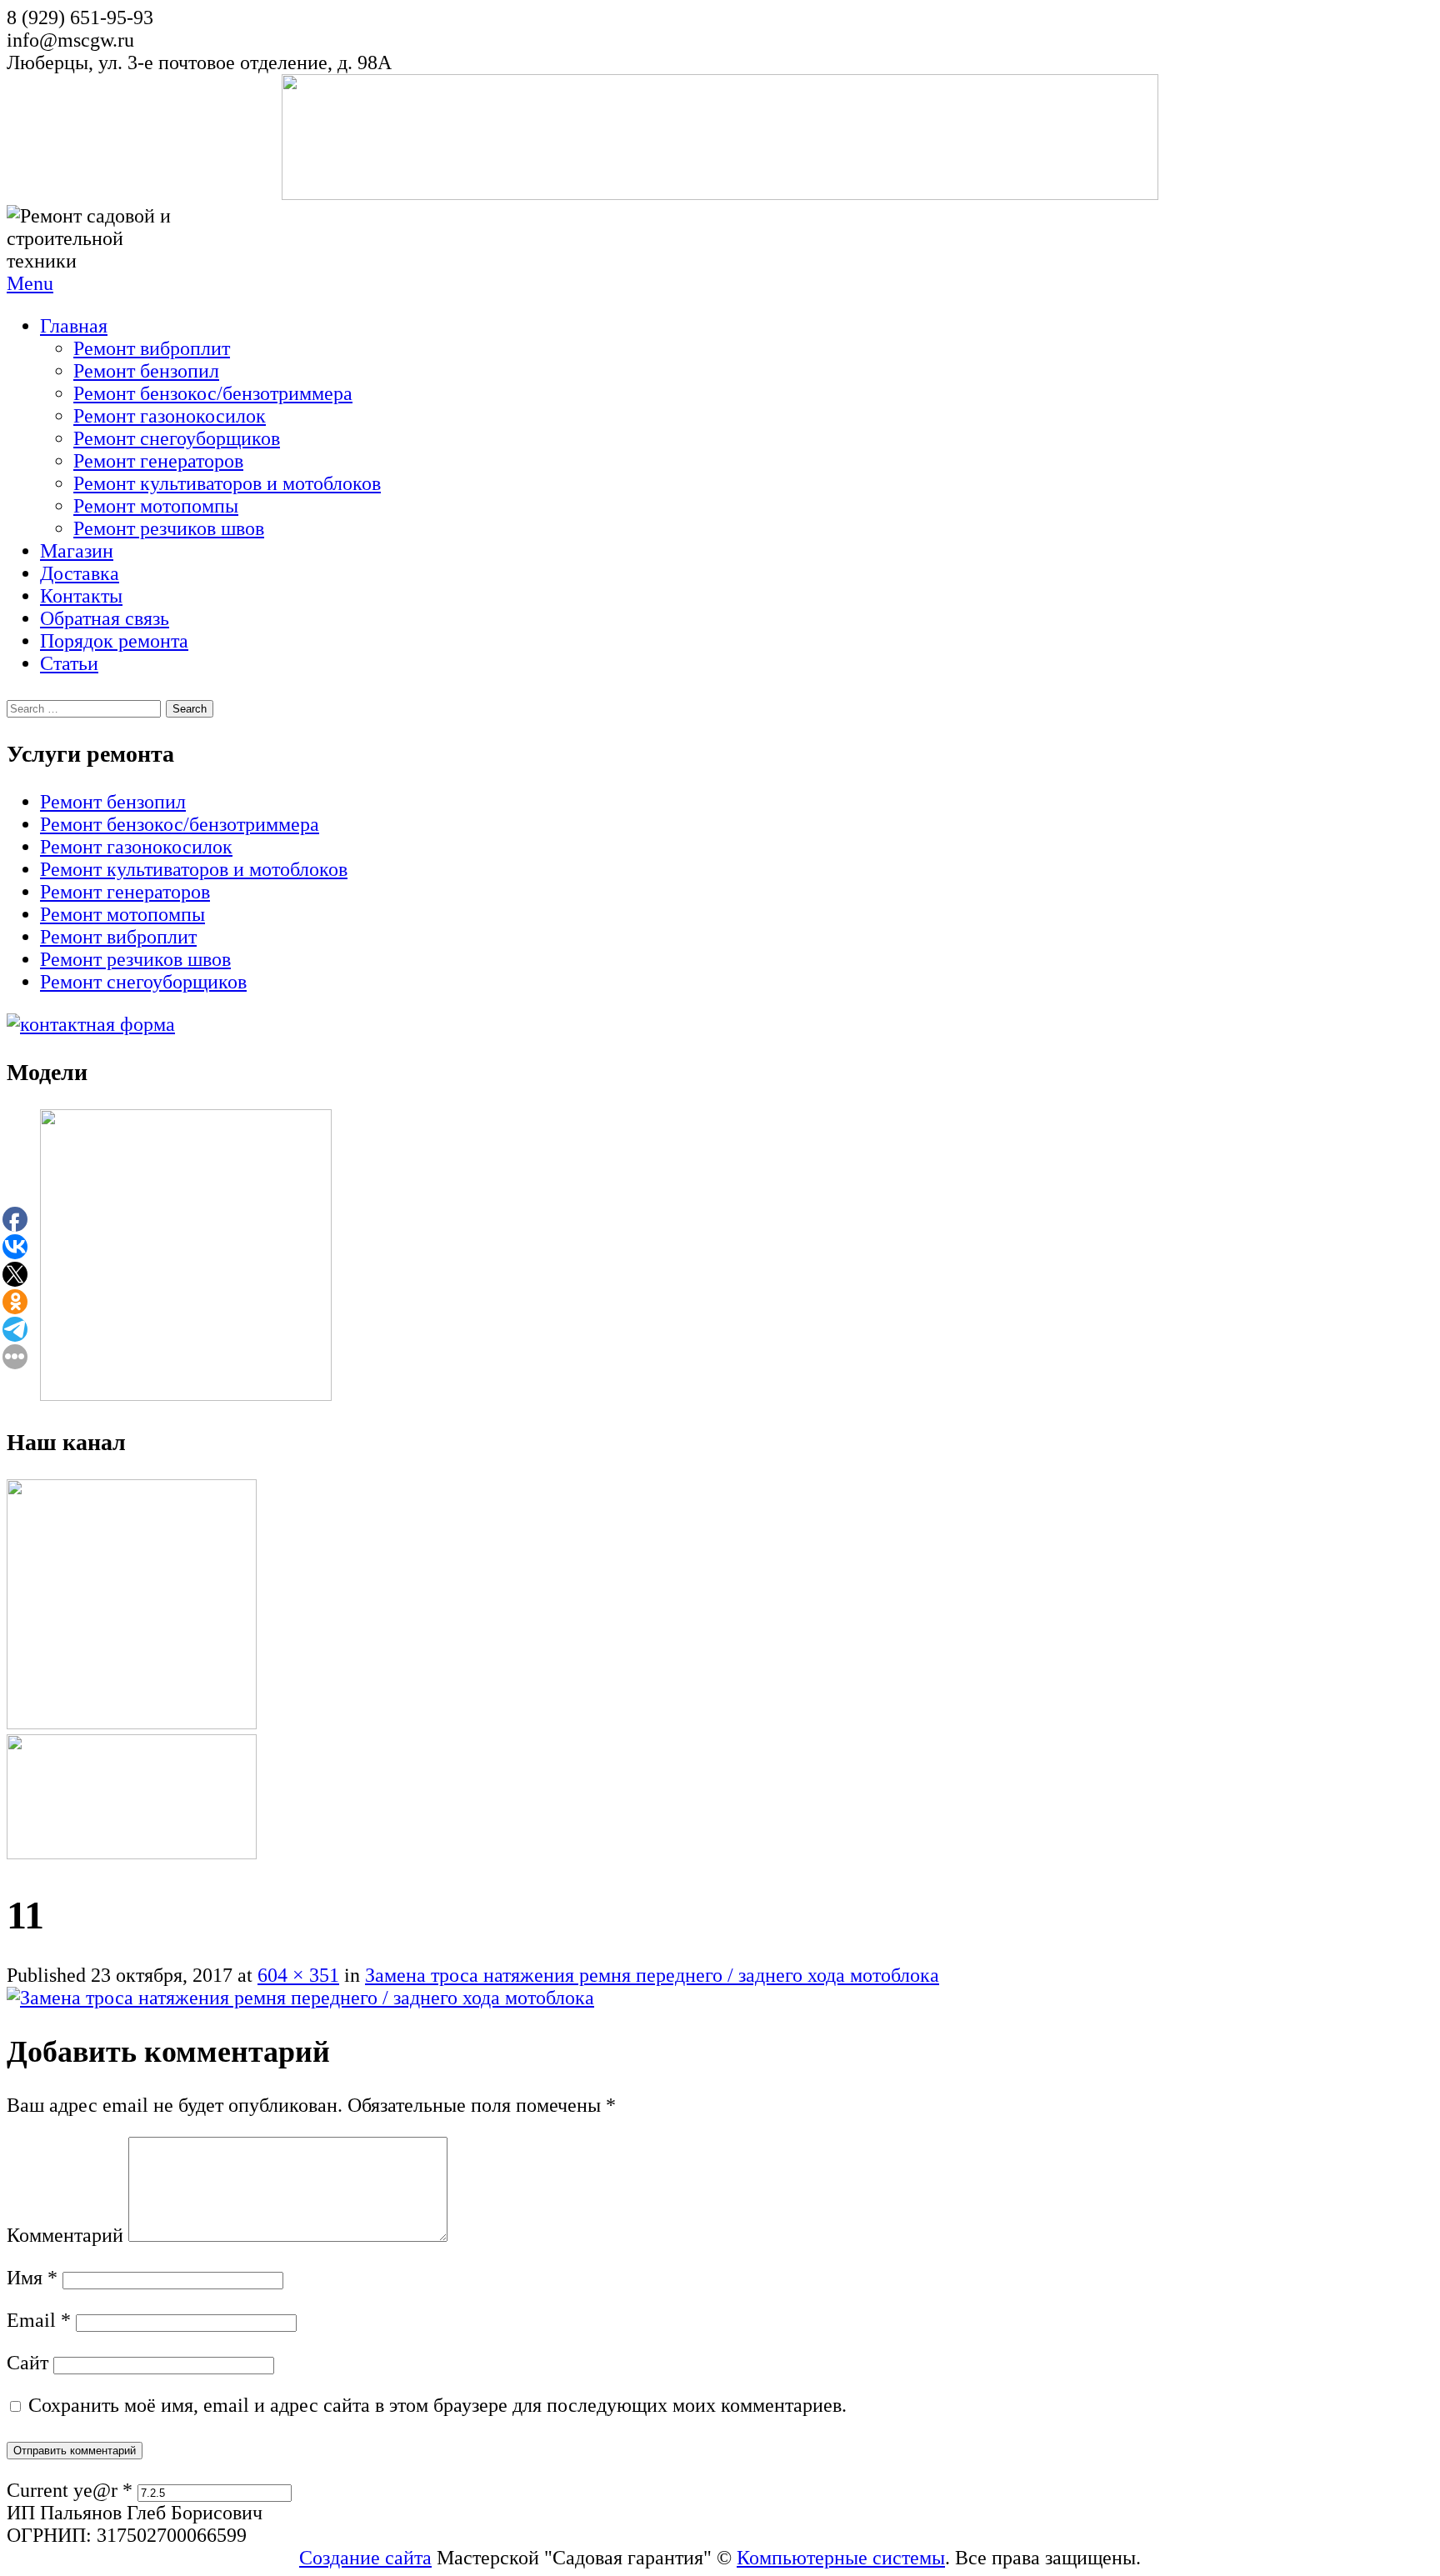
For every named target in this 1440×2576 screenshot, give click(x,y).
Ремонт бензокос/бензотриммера (213, 393)
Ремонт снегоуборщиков (177, 438)
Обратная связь (105, 618)
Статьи (69, 663)
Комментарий (65, 2235)
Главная (74, 326)
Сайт (27, 2363)
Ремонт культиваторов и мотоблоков (227, 483)
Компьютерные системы (841, 2558)
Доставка (80, 573)
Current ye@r (70, 2490)
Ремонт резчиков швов (169, 528)
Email (39, 2320)
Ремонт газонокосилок (170, 416)
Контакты (81, 596)
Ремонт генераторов (158, 461)
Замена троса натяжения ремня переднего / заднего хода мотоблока (652, 1975)
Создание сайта (365, 2558)
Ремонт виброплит (152, 348)
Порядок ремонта (114, 641)
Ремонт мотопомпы (156, 506)
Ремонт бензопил (146, 371)
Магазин (77, 551)
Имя (32, 2278)
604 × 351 (298, 1975)
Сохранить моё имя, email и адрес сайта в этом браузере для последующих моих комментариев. (437, 2405)
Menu (30, 283)
